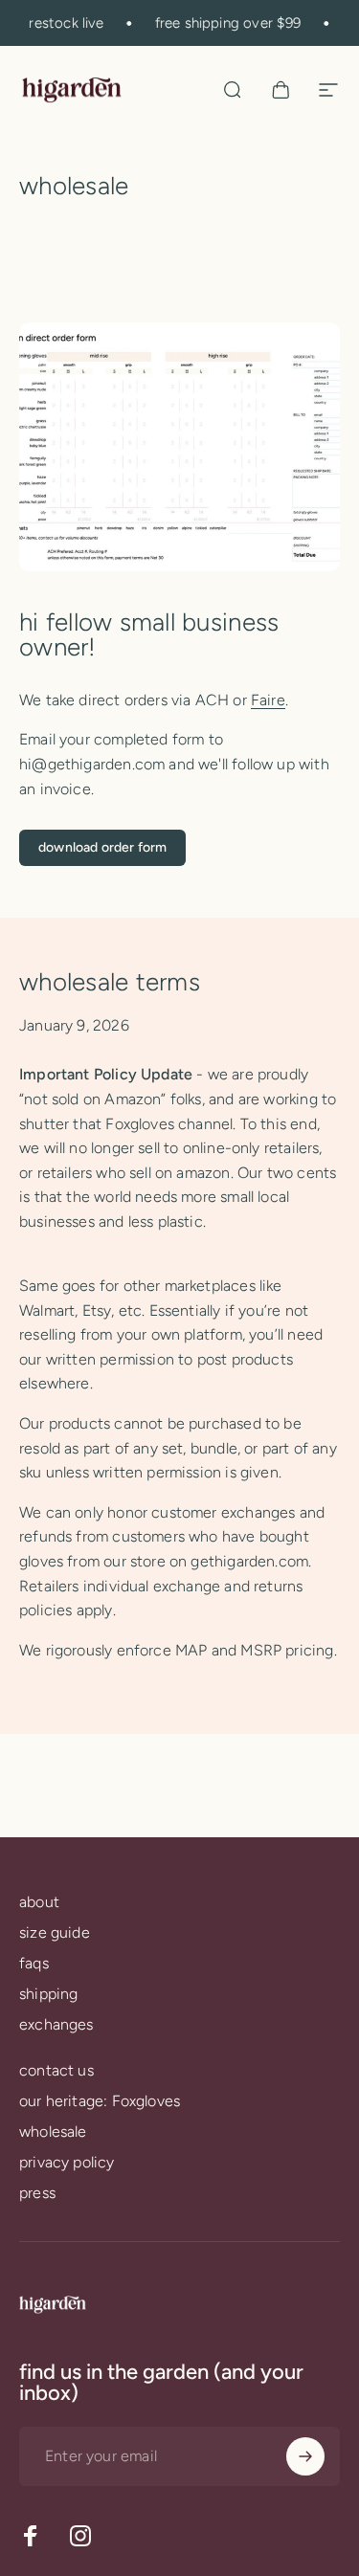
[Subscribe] (305, 2456)
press (37, 2193)
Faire (268, 700)
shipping (48, 1994)
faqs (34, 1963)
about (39, 1902)
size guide (55, 1932)
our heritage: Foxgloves (100, 2101)
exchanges (56, 2024)
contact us (56, 2070)
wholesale (53, 2132)
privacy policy (67, 2162)
